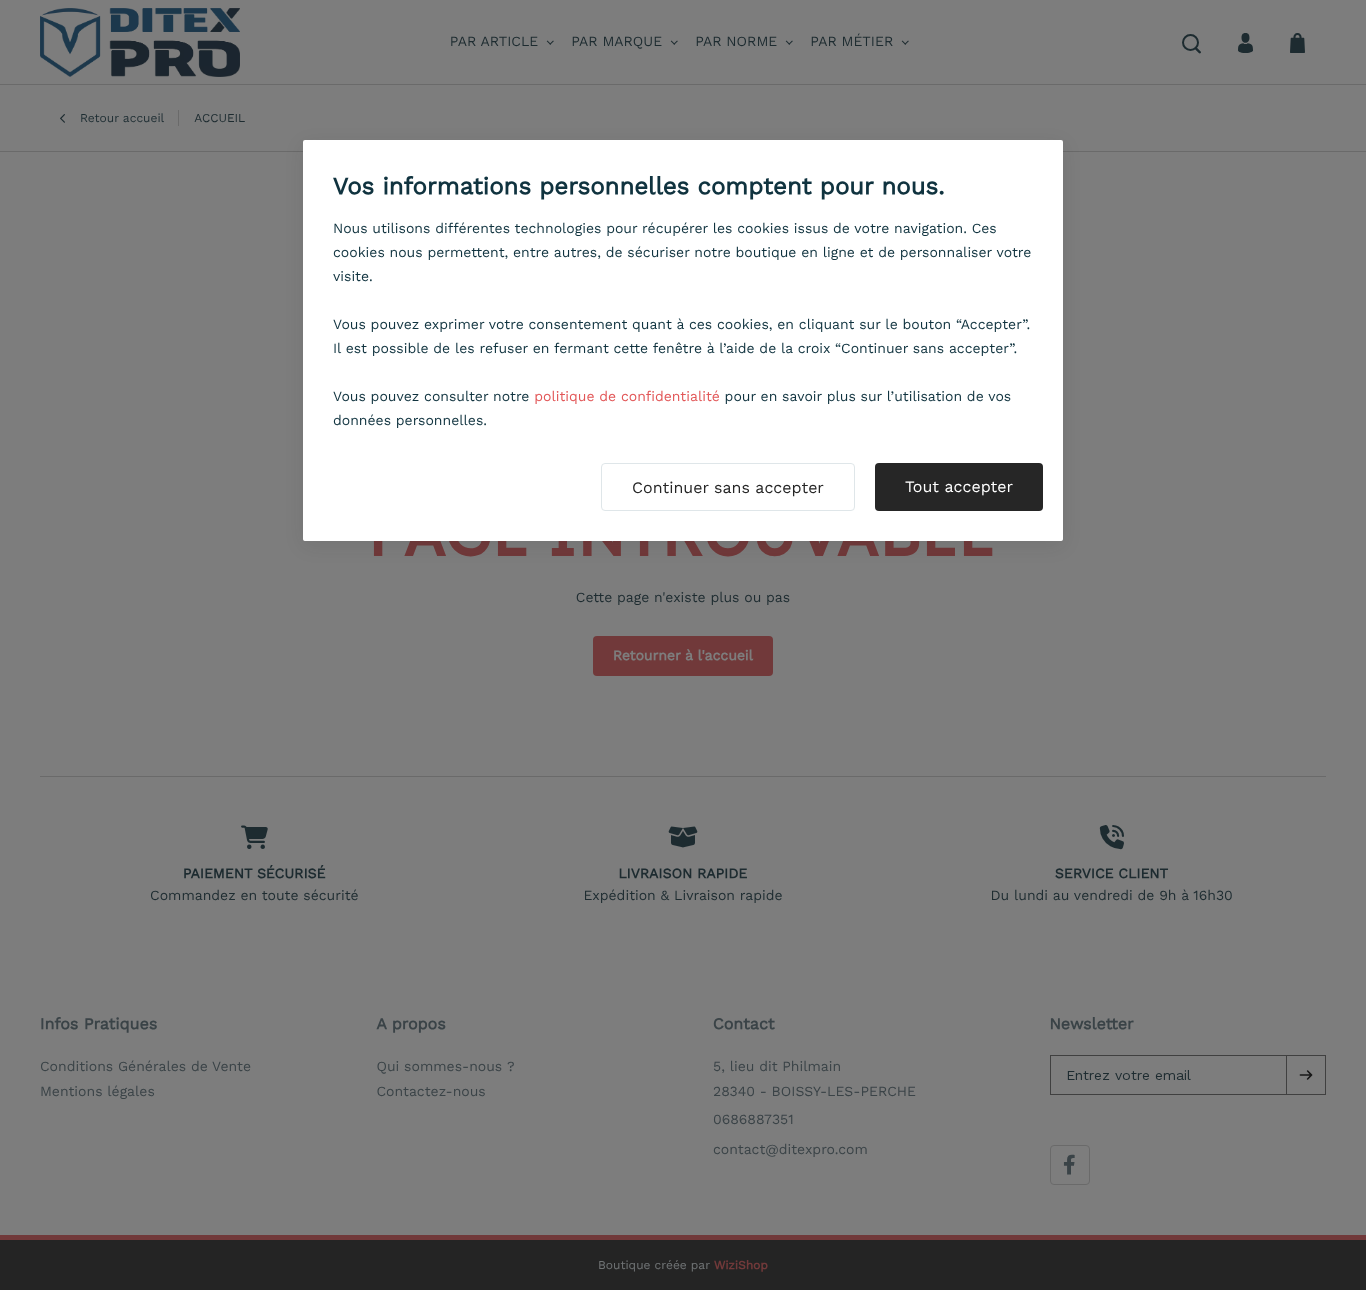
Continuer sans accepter (728, 487)
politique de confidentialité (627, 397)
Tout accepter (959, 486)
